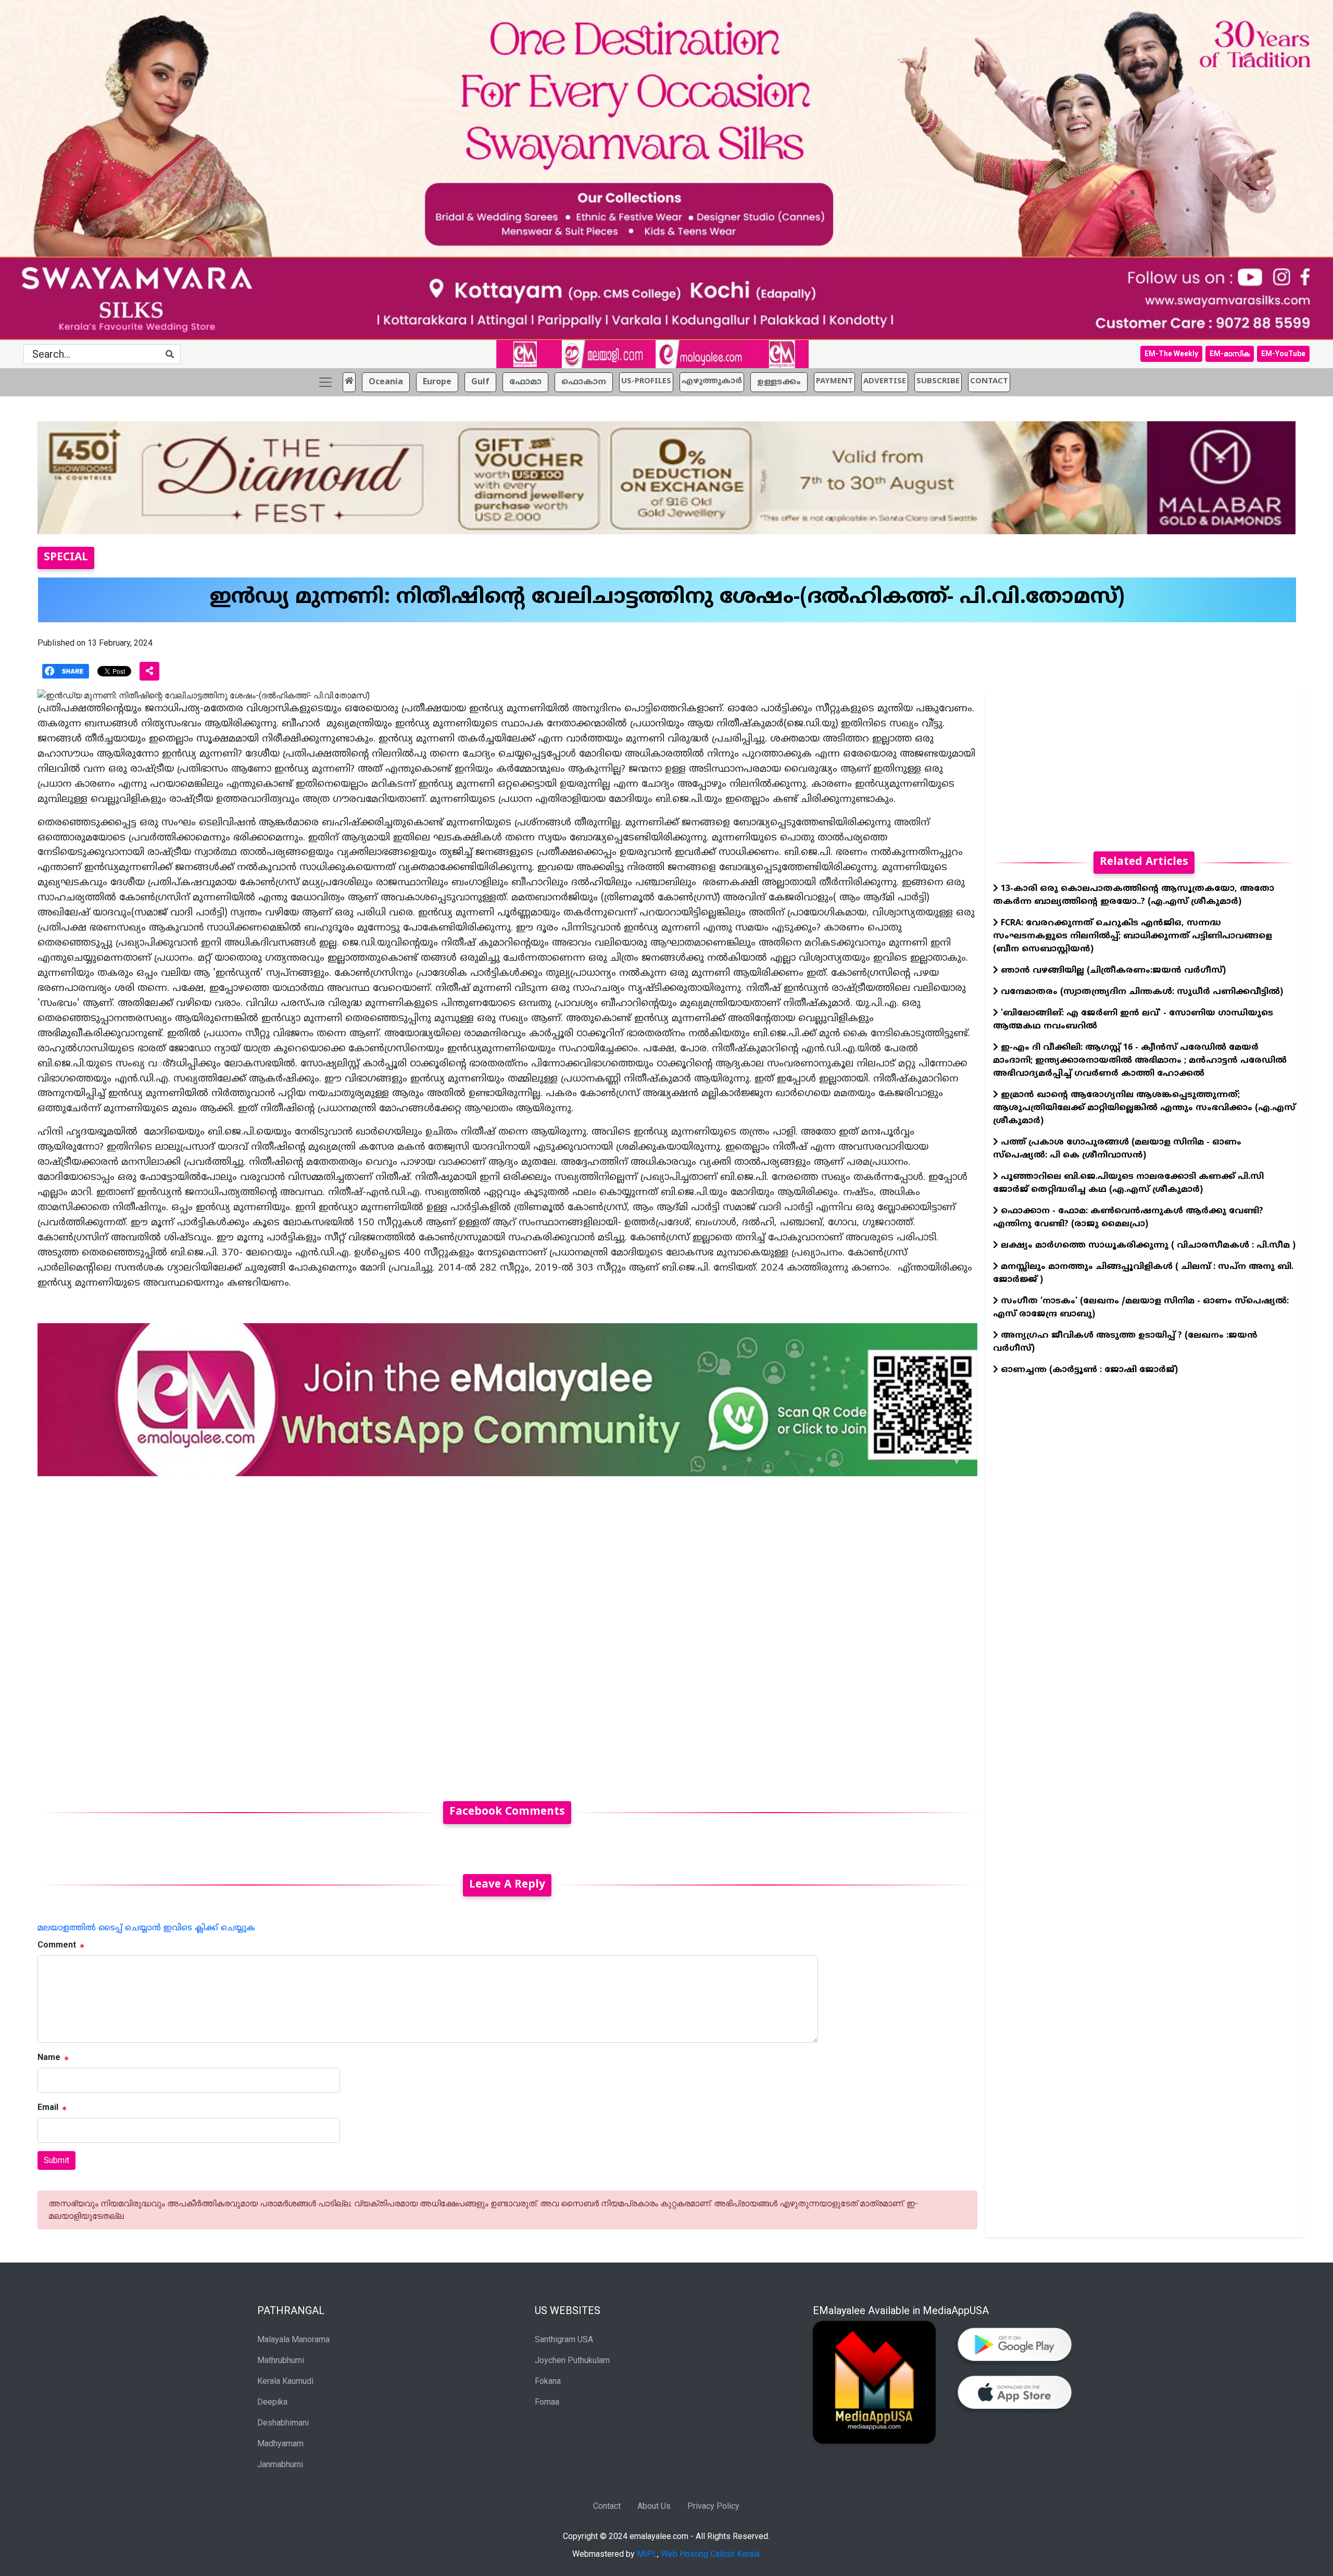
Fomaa (547, 2402)
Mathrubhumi (281, 2360)
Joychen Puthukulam (572, 2360)
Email (48, 2107)
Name (49, 2057)
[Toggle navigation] (325, 382)
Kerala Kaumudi (285, 2381)
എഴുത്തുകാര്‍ (712, 381)
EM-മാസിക (1230, 354)
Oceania (386, 382)
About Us (654, 2506)
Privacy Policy (713, 2506)
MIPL (647, 2554)
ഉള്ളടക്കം (779, 382)
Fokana (548, 2381)
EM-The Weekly (1171, 354)
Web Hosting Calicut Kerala (710, 2554)
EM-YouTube (1283, 354)
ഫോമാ (525, 382)
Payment (834, 381)
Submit (56, 2160)
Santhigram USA (564, 2339)
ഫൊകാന (584, 382)
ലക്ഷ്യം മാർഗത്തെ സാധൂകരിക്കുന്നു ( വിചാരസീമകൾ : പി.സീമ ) (1147, 1246)
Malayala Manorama (293, 2339)
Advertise (885, 381)
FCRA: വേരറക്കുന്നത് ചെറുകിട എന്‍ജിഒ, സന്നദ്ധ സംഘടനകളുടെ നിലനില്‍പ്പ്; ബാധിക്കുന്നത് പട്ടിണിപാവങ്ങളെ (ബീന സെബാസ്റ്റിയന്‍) (1133, 936)
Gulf (480, 382)
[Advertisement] (350, 1632)
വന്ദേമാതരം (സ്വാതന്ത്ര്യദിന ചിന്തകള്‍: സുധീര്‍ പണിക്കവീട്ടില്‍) (1141, 992)
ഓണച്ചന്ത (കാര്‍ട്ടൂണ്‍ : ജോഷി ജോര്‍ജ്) (1088, 1370)
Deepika (272, 2402)
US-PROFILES (646, 381)
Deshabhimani (283, 2423)
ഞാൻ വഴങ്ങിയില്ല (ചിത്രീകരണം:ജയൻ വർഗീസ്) (1112, 971)
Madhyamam (280, 2443)
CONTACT (989, 381)
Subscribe (938, 381)
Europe (437, 382)
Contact (607, 2506)
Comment (57, 1945)
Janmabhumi (280, 2464)
